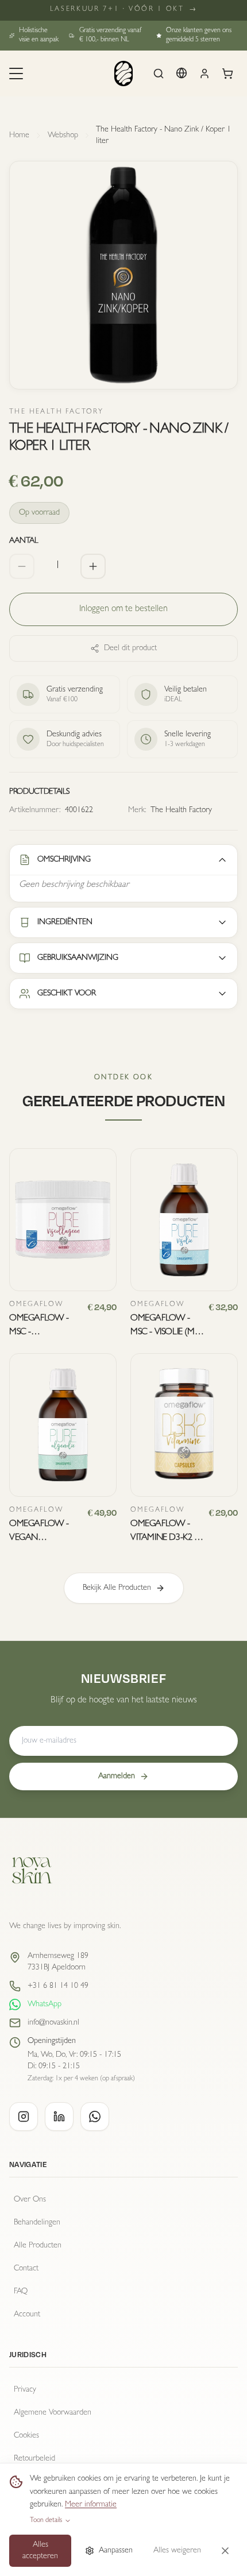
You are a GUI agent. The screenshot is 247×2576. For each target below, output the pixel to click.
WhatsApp (45, 2005)
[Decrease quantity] (22, 566)
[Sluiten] (225, 2551)
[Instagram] (24, 2117)
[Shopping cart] (227, 74)
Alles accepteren (40, 2551)
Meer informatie (91, 2505)
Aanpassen (116, 2551)
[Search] (159, 74)
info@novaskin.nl (53, 2023)
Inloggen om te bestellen (123, 609)
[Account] (204, 74)
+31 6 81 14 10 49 (58, 1986)
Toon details (46, 2521)
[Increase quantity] (93, 566)
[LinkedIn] (59, 2117)
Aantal (24, 541)
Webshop (63, 136)
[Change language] (182, 73)
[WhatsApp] (95, 2117)
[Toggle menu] (16, 74)
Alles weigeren (177, 2551)
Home (19, 136)
